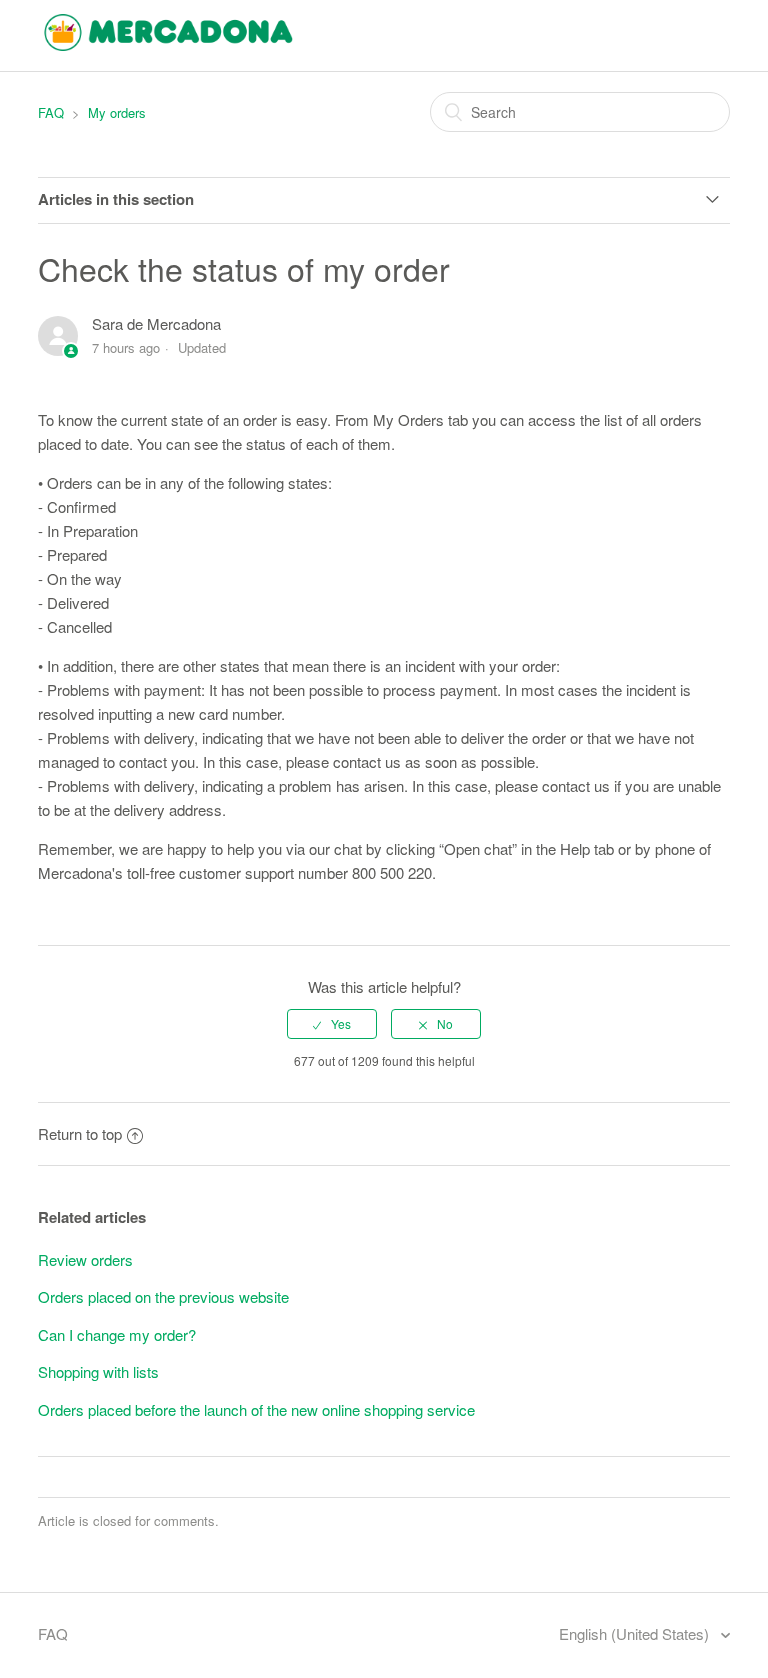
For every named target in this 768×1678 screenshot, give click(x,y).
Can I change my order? (117, 1334)
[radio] (332, 1024)
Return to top (80, 1133)
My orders (117, 112)
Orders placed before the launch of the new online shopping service (256, 1409)
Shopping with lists (98, 1371)
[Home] (168, 44)
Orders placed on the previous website (163, 1296)
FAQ (51, 112)
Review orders (85, 1259)
